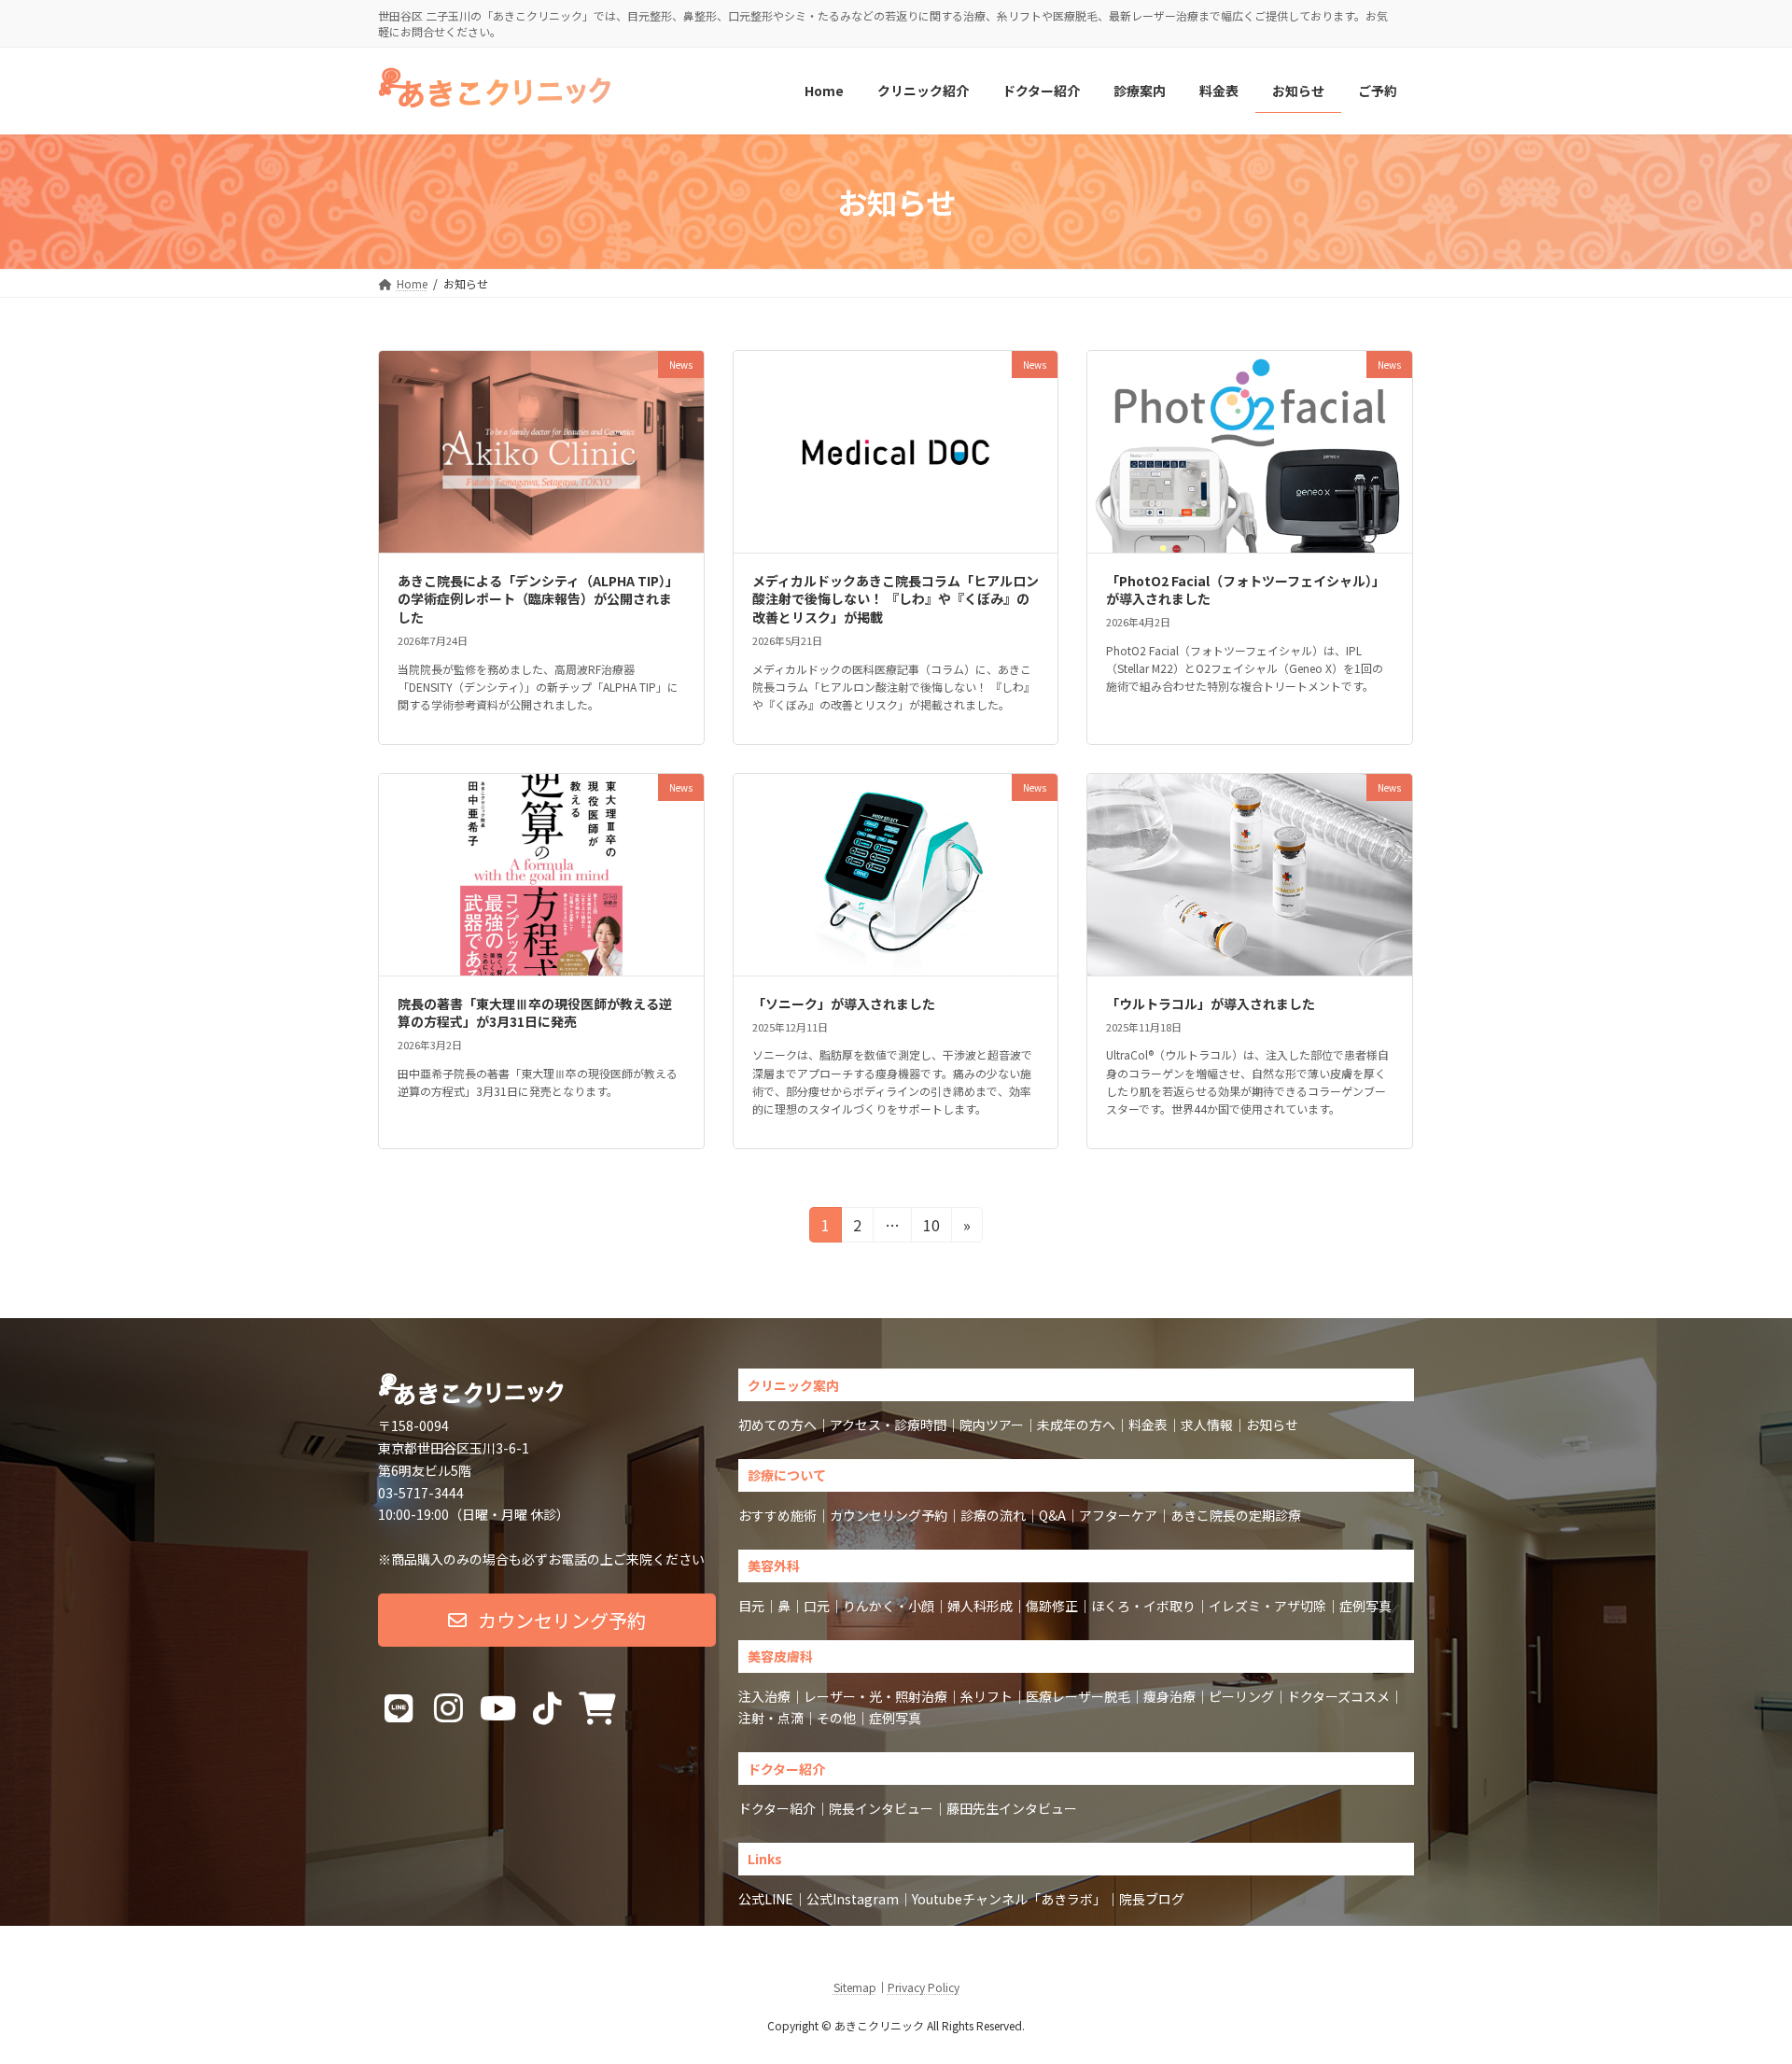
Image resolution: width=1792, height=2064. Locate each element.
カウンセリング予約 (889, 1515)
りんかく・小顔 (889, 1606)
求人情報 (1207, 1425)
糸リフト (987, 1696)
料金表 (1148, 1425)
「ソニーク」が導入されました (844, 1004)
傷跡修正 (1052, 1606)
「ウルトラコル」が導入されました (1211, 1004)
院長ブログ (1152, 1899)
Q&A (1052, 1515)
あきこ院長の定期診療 (1236, 1515)
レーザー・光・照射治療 (875, 1696)
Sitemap (855, 1987)
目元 (751, 1606)
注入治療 (764, 1696)
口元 (817, 1606)
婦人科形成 (980, 1606)
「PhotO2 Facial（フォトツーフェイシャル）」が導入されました (1246, 590)
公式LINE (766, 1899)
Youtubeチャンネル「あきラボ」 (1009, 1899)
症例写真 (1365, 1606)
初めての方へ (777, 1425)
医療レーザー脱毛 (1078, 1696)
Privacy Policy (924, 1987)
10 (931, 1228)
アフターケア (1118, 1515)
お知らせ (1272, 1425)
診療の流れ (993, 1515)
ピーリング (1241, 1696)
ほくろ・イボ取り (1143, 1606)
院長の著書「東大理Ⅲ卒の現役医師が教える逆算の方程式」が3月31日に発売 (535, 1013)
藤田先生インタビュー (1012, 1808)
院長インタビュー (881, 1808)
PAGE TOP (1737, 1985)
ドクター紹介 (777, 1808)
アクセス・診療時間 (888, 1425)
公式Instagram (853, 1899)
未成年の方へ (1076, 1425)
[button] (547, 1620)
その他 (836, 1718)
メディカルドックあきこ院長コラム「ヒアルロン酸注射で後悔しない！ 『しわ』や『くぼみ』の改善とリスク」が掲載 (896, 599)
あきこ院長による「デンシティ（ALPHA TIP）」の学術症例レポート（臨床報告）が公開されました (538, 599)
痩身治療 (1169, 1696)
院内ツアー (992, 1425)
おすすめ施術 (777, 1515)
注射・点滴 (771, 1718)
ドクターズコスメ (1338, 1696)
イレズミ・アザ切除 (1267, 1606)
